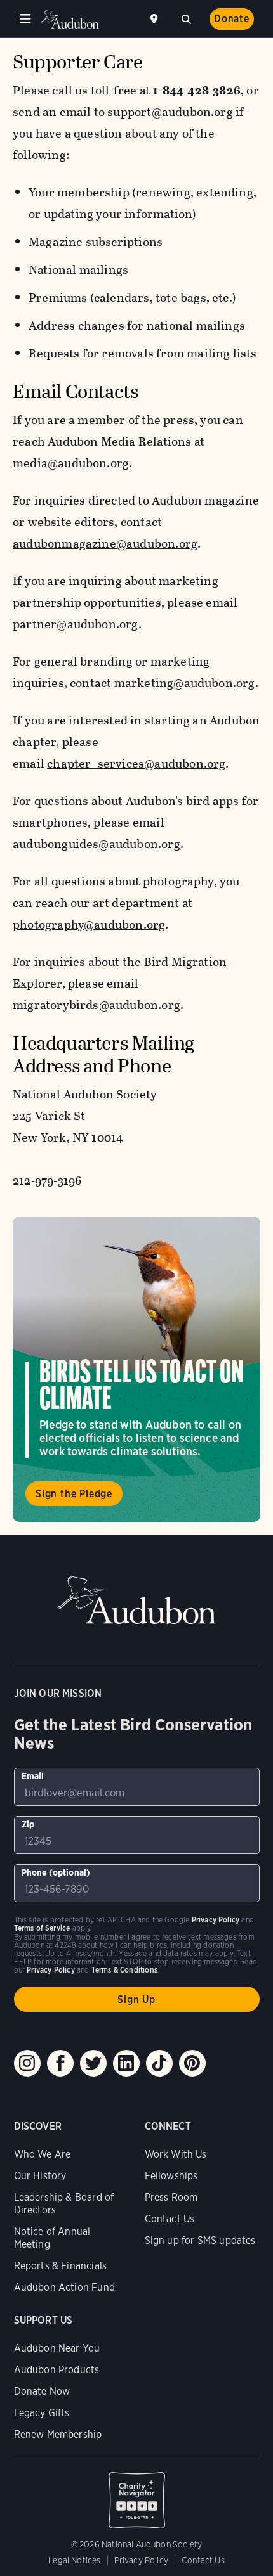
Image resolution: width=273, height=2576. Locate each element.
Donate (232, 19)
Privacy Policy (142, 2560)
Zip (28, 1824)
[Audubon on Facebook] (60, 2063)
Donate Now (42, 2391)
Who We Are (43, 2154)
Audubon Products (57, 2370)
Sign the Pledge (74, 1494)
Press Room (171, 2197)
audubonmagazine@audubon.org (105, 544)
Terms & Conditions (124, 1970)
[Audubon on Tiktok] (159, 2063)
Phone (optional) (56, 1872)
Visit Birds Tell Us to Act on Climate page (136, 1369)
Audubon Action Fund (64, 2287)
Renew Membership (58, 2434)
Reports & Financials (61, 2266)
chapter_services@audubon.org (136, 763)
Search (186, 18)
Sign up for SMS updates (200, 2240)
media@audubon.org (71, 463)
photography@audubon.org (89, 924)
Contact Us (170, 2219)
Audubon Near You (57, 2348)
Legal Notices (74, 2560)
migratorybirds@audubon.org (97, 1005)
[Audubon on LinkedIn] (126, 2063)
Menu (25, 19)
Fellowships (171, 2176)
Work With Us (176, 2154)
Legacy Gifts (42, 2413)
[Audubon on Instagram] (27, 2063)
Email (33, 1776)
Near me (156, 19)
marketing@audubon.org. (186, 683)
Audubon (70, 19)
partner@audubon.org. (77, 624)
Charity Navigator (137, 2494)
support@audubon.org (170, 112)
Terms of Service (42, 1928)
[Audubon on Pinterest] (192, 2063)
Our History (40, 2176)
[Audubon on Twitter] (93, 2063)
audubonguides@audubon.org (97, 844)
